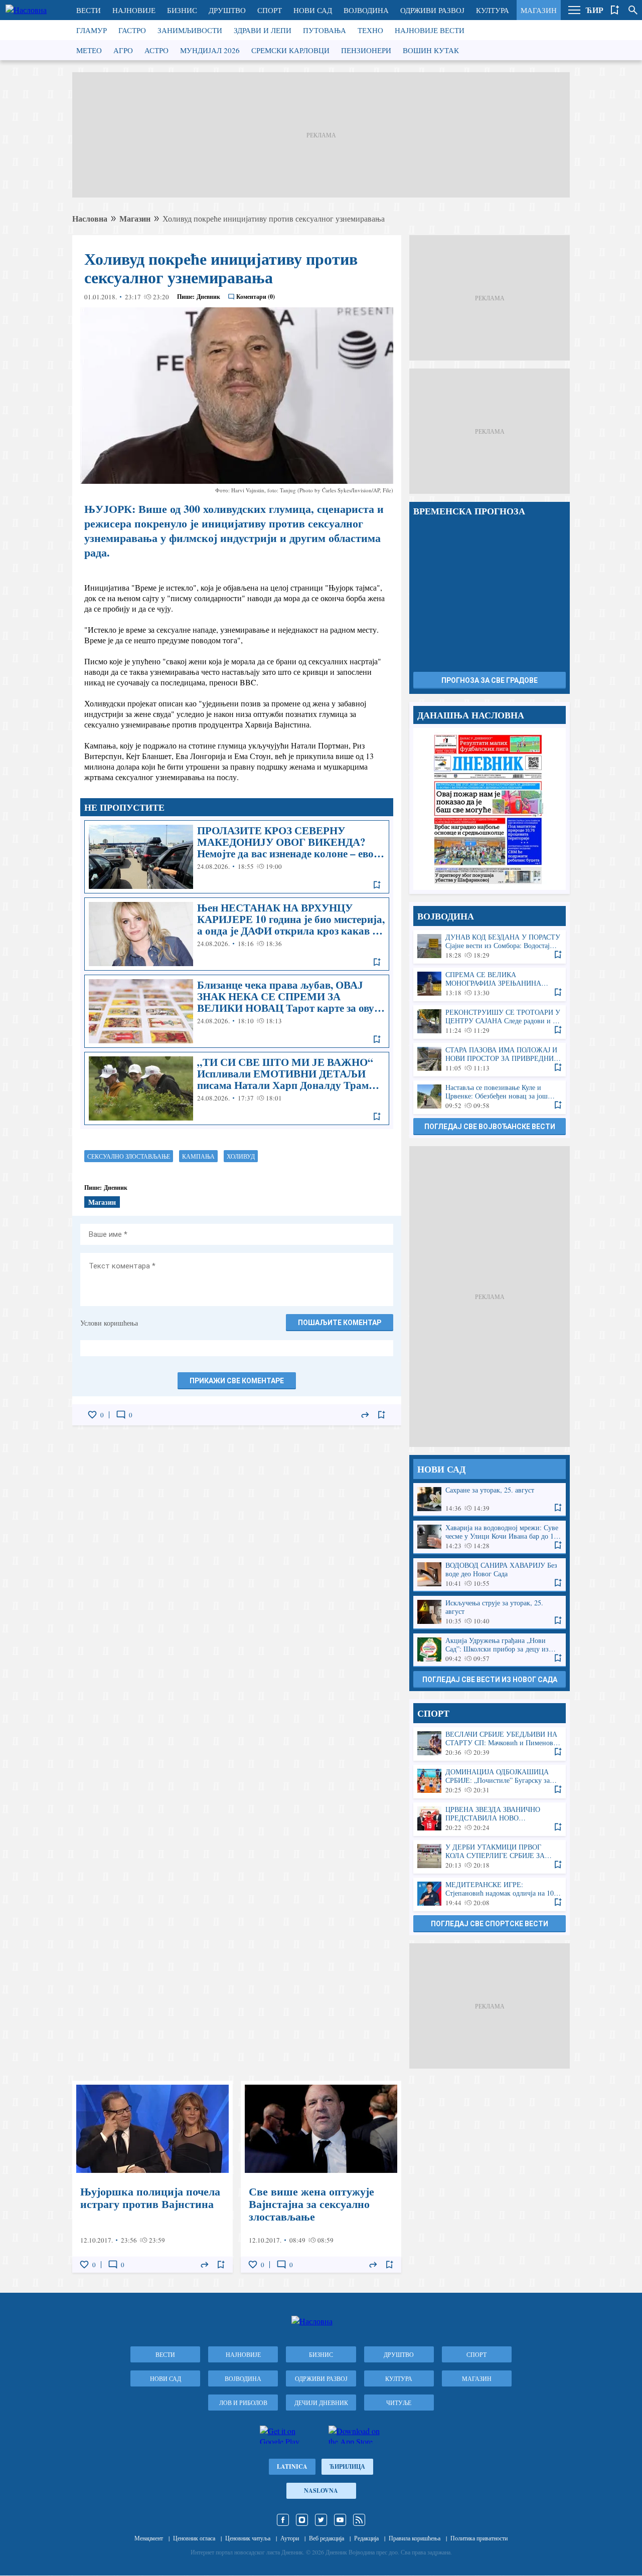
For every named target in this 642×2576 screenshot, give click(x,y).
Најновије (134, 10)
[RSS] (359, 2520)
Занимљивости (190, 30)
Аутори (290, 2538)
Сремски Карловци (290, 50)
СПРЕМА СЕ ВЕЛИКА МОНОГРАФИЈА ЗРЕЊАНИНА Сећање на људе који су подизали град (490, 984)
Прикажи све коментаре (237, 1381)
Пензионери (366, 50)
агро (123, 50)
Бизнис (182, 10)
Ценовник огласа (194, 2538)
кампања (198, 1156)
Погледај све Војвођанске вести (490, 1127)
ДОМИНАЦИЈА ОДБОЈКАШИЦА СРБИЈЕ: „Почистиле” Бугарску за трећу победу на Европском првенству (490, 1781)
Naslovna (321, 2491)
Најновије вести (430, 30)
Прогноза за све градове (490, 680)
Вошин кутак (431, 50)
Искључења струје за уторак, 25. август (490, 1612)
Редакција (366, 2538)
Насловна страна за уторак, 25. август (490, 809)
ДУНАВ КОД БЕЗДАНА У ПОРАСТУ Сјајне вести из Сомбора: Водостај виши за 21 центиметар (490, 946)
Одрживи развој (432, 10)
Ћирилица (347, 2466)
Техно (370, 30)
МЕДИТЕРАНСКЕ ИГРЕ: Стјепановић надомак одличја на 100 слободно (490, 1894)
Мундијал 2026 (210, 50)
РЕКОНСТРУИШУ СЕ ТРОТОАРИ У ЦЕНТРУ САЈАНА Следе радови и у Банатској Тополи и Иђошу (490, 1022)
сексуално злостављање (129, 1156)
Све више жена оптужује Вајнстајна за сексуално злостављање (321, 2177)
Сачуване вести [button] (615, 10)
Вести (89, 10)
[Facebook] (283, 2520)
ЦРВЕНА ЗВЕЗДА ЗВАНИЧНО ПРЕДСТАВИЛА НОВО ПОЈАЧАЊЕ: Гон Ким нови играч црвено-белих (490, 1819)
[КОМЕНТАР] (121, 1415)
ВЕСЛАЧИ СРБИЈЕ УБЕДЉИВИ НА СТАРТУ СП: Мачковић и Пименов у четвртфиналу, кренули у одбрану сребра (490, 1743)
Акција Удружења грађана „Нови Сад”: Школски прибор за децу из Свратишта (490, 1650)
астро (156, 50)
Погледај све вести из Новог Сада (490, 1680)
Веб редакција (327, 2538)
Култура (493, 10)
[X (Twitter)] (321, 2520)
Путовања (325, 30)
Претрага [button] (633, 10)
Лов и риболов (243, 2403)
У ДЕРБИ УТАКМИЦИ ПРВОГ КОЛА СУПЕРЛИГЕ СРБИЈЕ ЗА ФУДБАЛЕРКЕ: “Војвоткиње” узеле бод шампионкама (490, 1856)
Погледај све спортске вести (490, 1924)
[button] (574, 10)
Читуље (399, 2403)
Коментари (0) (256, 297)
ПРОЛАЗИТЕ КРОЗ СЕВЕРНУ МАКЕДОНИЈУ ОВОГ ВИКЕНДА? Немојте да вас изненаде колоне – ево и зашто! (237, 857)
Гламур (92, 30)
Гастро (132, 30)
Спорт (270, 10)
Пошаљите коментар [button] (340, 1323)
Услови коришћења (109, 1323)
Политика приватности (479, 2538)
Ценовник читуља (248, 2538)
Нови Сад (313, 10)
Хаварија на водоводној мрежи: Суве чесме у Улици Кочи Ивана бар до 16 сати (490, 1537)
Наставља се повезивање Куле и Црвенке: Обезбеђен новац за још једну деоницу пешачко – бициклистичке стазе (490, 1097)
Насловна (90, 218)
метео (89, 50)
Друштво (227, 10)
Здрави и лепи (263, 30)
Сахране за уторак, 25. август (490, 1499)
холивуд (241, 1156)
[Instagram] (302, 2520)
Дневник (208, 297)
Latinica (292, 2466)
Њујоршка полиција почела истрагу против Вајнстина (152, 2177)
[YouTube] (340, 2520)
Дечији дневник (321, 2403)
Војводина (366, 10)
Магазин (539, 10)
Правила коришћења (415, 2538)
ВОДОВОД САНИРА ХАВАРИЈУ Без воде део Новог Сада (490, 1575)
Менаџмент (149, 2538)
